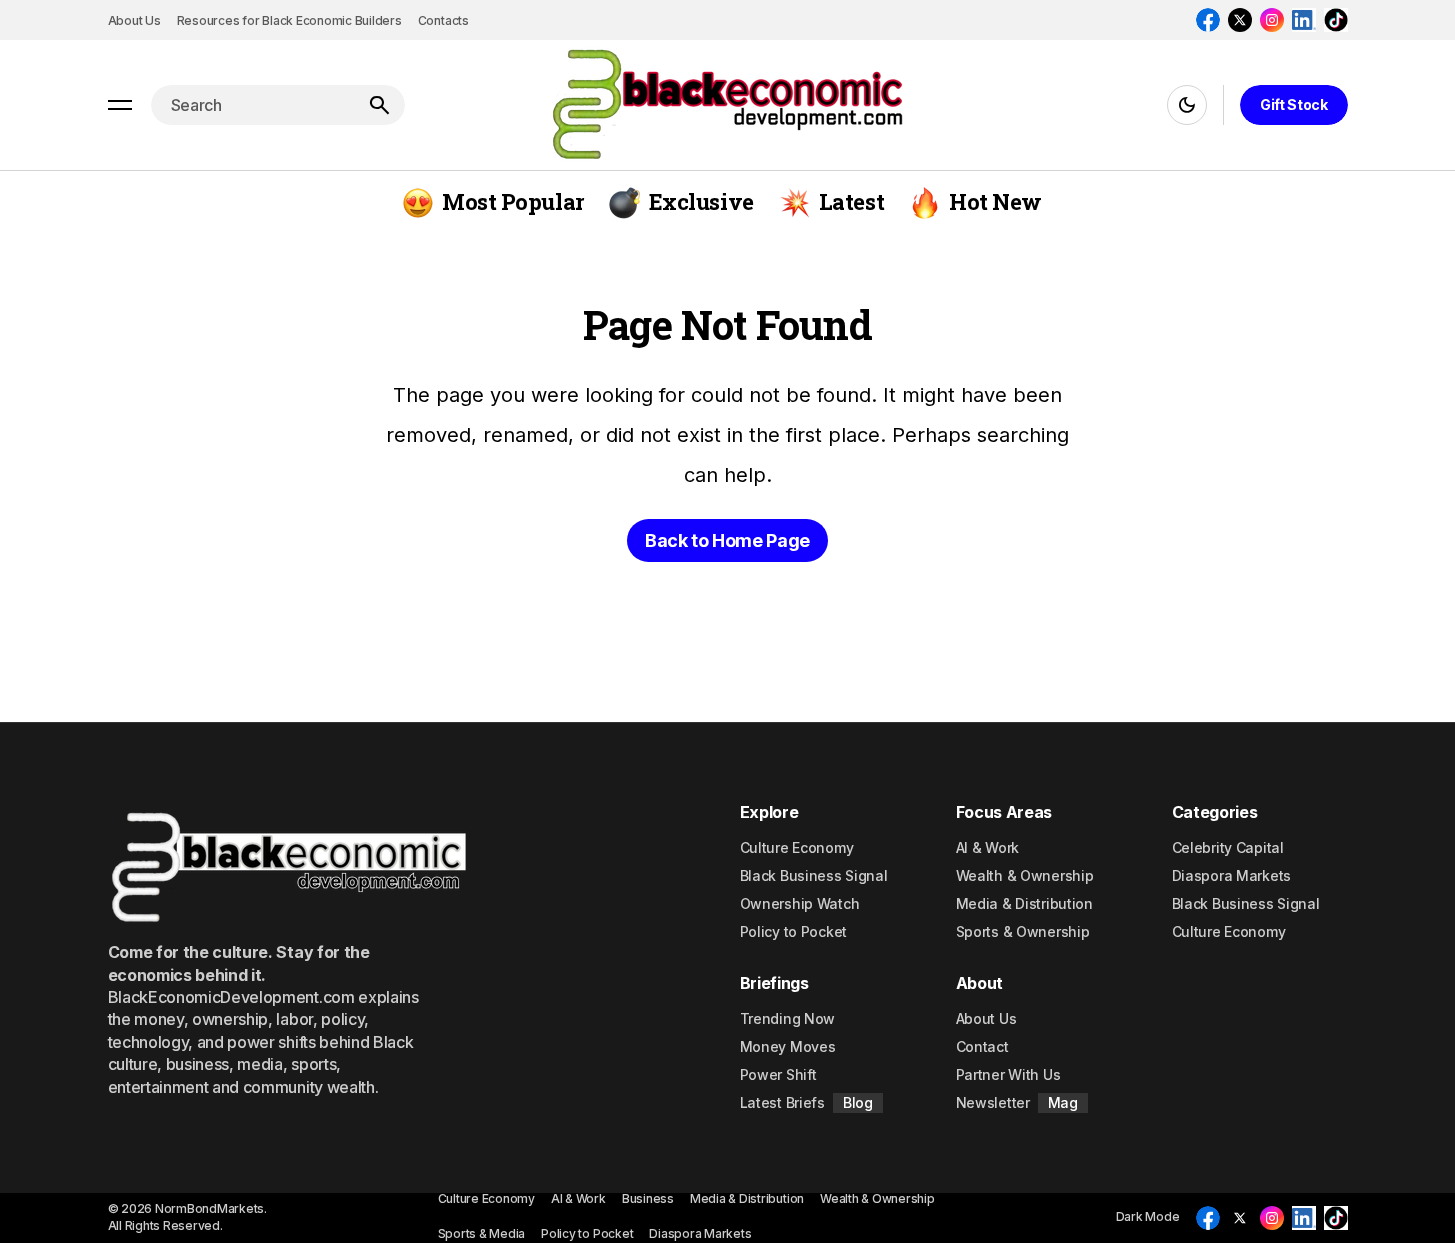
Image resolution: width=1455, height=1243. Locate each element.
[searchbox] (252, 105)
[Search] (379, 105)
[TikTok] (1336, 20)
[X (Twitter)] (1240, 20)
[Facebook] (1208, 20)
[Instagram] (1272, 20)
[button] (120, 105)
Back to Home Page (727, 540)
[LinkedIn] (1304, 20)
